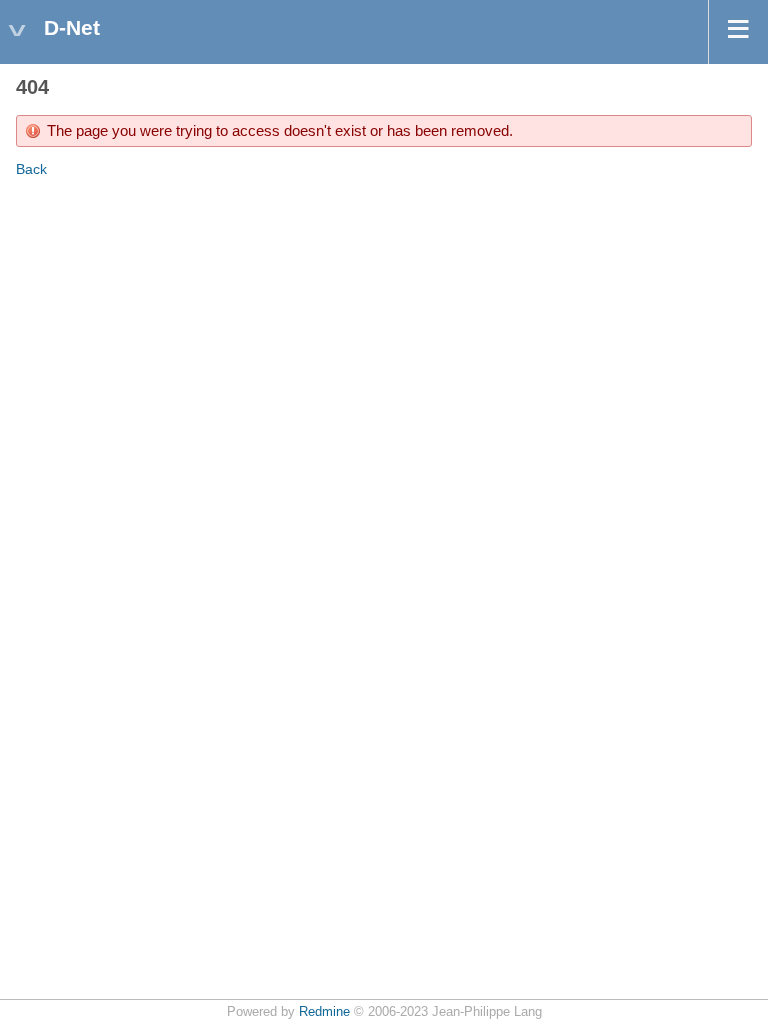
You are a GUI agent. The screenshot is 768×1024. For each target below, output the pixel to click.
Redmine (324, 1012)
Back (31, 169)
